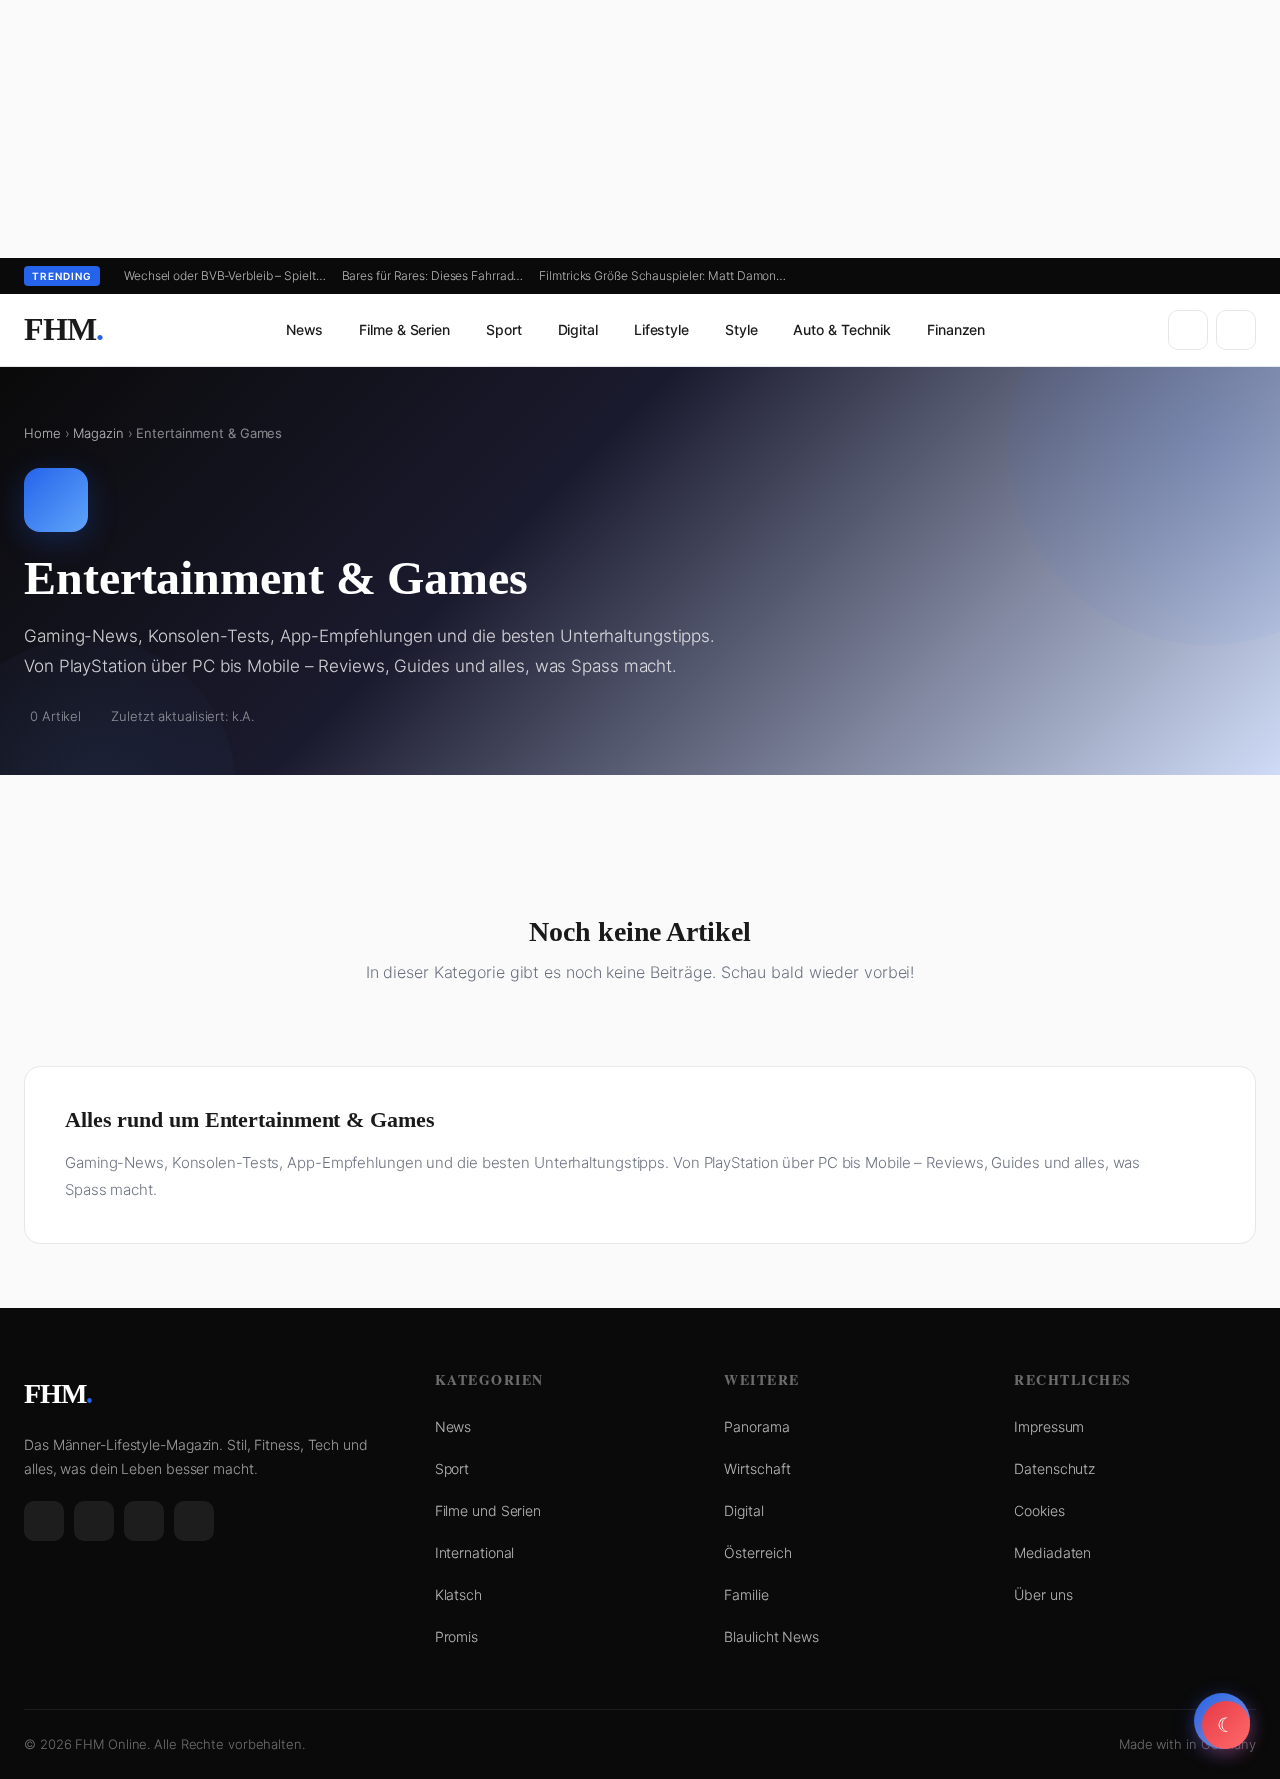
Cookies (1039, 1510)
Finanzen (956, 329)
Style (741, 329)
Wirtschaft (757, 1468)
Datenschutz (1054, 1468)
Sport (504, 329)
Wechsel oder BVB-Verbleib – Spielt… (225, 275)
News (305, 329)
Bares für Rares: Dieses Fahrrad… (433, 275)
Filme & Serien (404, 329)
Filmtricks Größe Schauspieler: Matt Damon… (662, 275)
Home (42, 433)
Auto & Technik (842, 329)
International (475, 1552)
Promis (456, 1636)
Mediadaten (1052, 1552)
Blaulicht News (771, 1636)
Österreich (757, 1552)
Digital (578, 329)
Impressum (1049, 1426)
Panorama (756, 1426)
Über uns (1043, 1594)
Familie (746, 1594)
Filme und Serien (488, 1510)
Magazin (98, 433)
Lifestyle (661, 329)
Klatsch (458, 1594)
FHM (63, 329)
